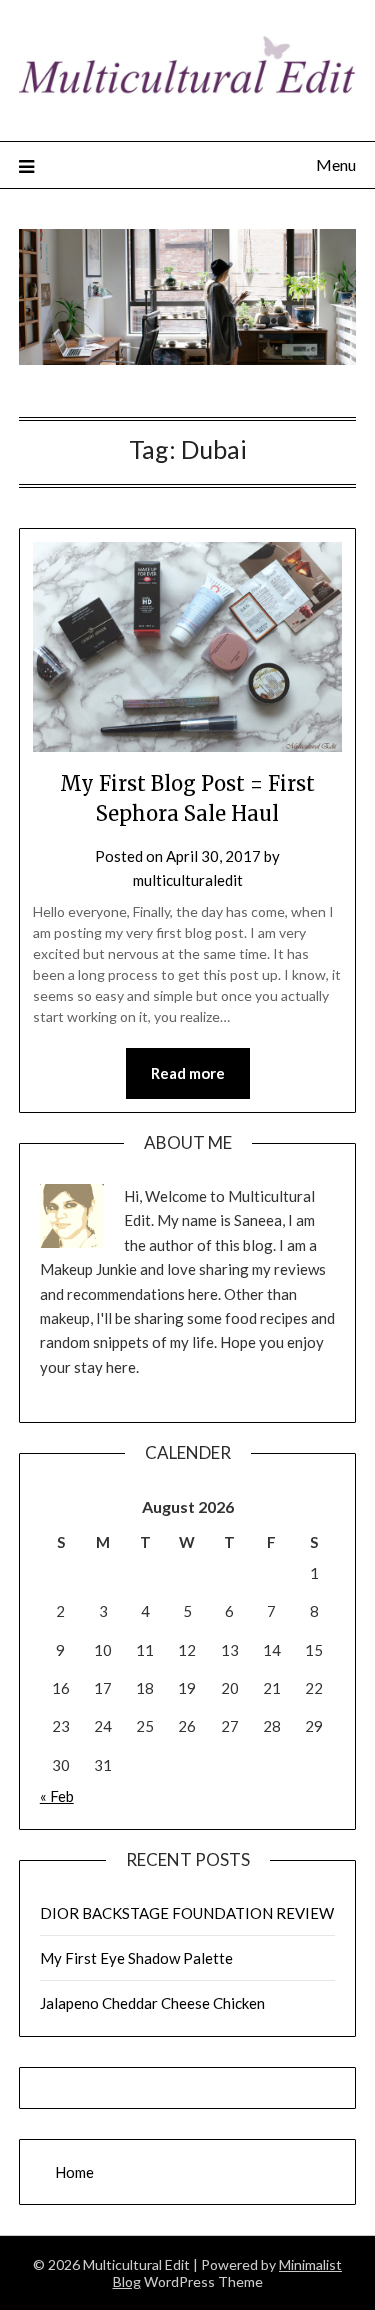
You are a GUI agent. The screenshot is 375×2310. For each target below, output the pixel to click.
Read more (188, 1073)
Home (74, 2172)
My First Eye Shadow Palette (136, 1958)
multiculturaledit (188, 880)
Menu (336, 164)
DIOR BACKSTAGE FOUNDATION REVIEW (187, 1913)
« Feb (57, 1796)
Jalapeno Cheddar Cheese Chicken (152, 2003)
